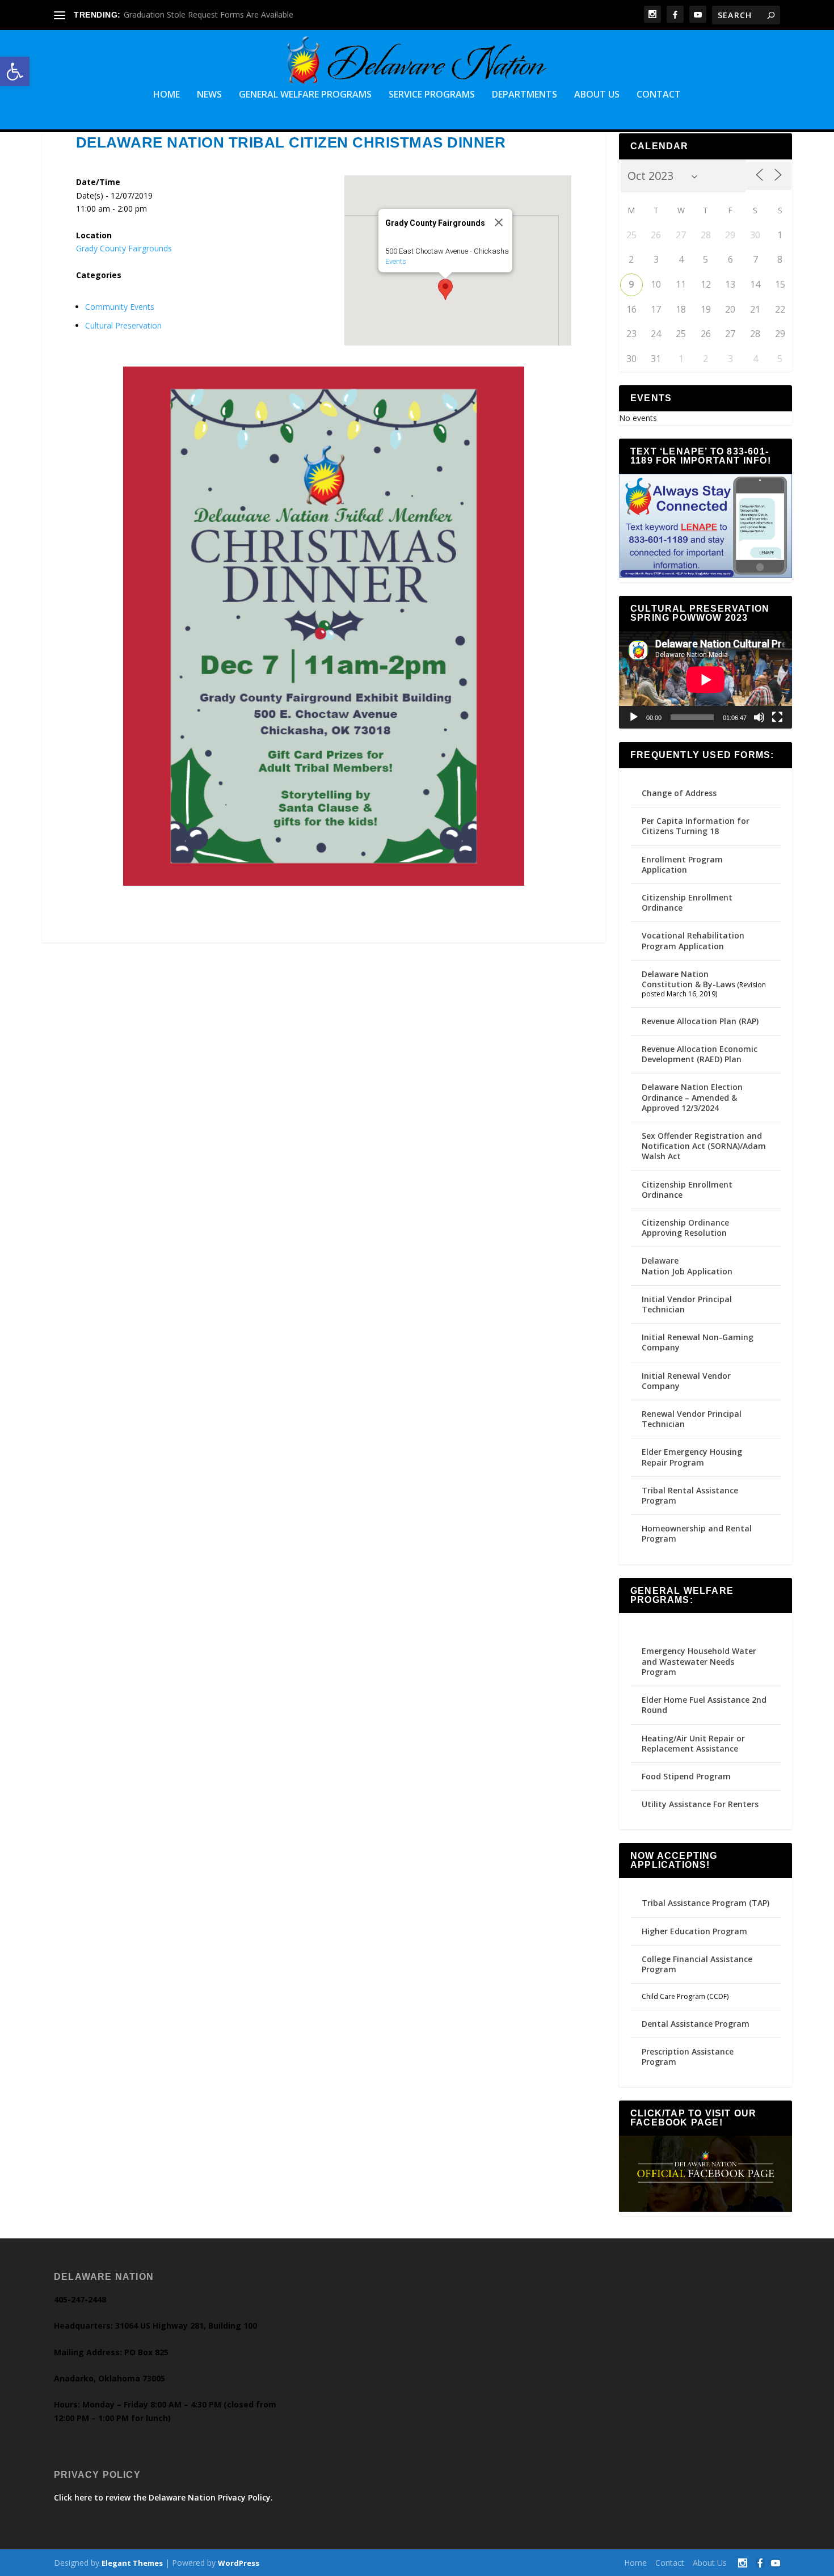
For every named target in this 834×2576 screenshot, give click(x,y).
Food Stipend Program (686, 1776)
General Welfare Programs (305, 95)
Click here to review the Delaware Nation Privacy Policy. (163, 2497)
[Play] (634, 717)
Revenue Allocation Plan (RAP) (700, 1021)
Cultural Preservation (123, 325)
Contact (659, 95)
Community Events (120, 307)
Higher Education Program (694, 1931)
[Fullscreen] (777, 717)
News (209, 95)
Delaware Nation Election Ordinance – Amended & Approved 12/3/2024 (692, 1097)
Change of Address (679, 793)
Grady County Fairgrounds (124, 248)
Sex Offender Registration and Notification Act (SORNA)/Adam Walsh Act (704, 1146)
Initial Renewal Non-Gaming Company (698, 1342)
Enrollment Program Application (682, 864)
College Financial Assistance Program (697, 1964)
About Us (597, 95)
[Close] (499, 222)
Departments (525, 95)
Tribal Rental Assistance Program (690, 1495)
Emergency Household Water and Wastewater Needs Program (699, 1661)
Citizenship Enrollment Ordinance (687, 902)
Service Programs (432, 95)
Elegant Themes (132, 2563)
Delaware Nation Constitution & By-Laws (688, 979)
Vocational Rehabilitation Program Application (693, 940)
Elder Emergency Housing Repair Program (692, 1457)
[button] (15, 71)
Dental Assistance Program (696, 2024)
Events (396, 261)
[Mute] (759, 717)
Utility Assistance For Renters (700, 1804)
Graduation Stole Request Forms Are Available (208, 14)
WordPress (239, 2563)
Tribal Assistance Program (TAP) (705, 1903)
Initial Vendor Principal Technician (687, 1304)
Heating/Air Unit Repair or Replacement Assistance (693, 1743)
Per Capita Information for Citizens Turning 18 (696, 826)
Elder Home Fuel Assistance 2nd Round (704, 1705)
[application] (706, 680)
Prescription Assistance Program (688, 2057)
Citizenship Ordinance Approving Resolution (685, 1228)
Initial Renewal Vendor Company (686, 1381)
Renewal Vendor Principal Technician (692, 1419)
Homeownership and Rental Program (697, 1533)
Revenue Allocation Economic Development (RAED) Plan (700, 1054)
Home (167, 95)
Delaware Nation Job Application (687, 1266)
